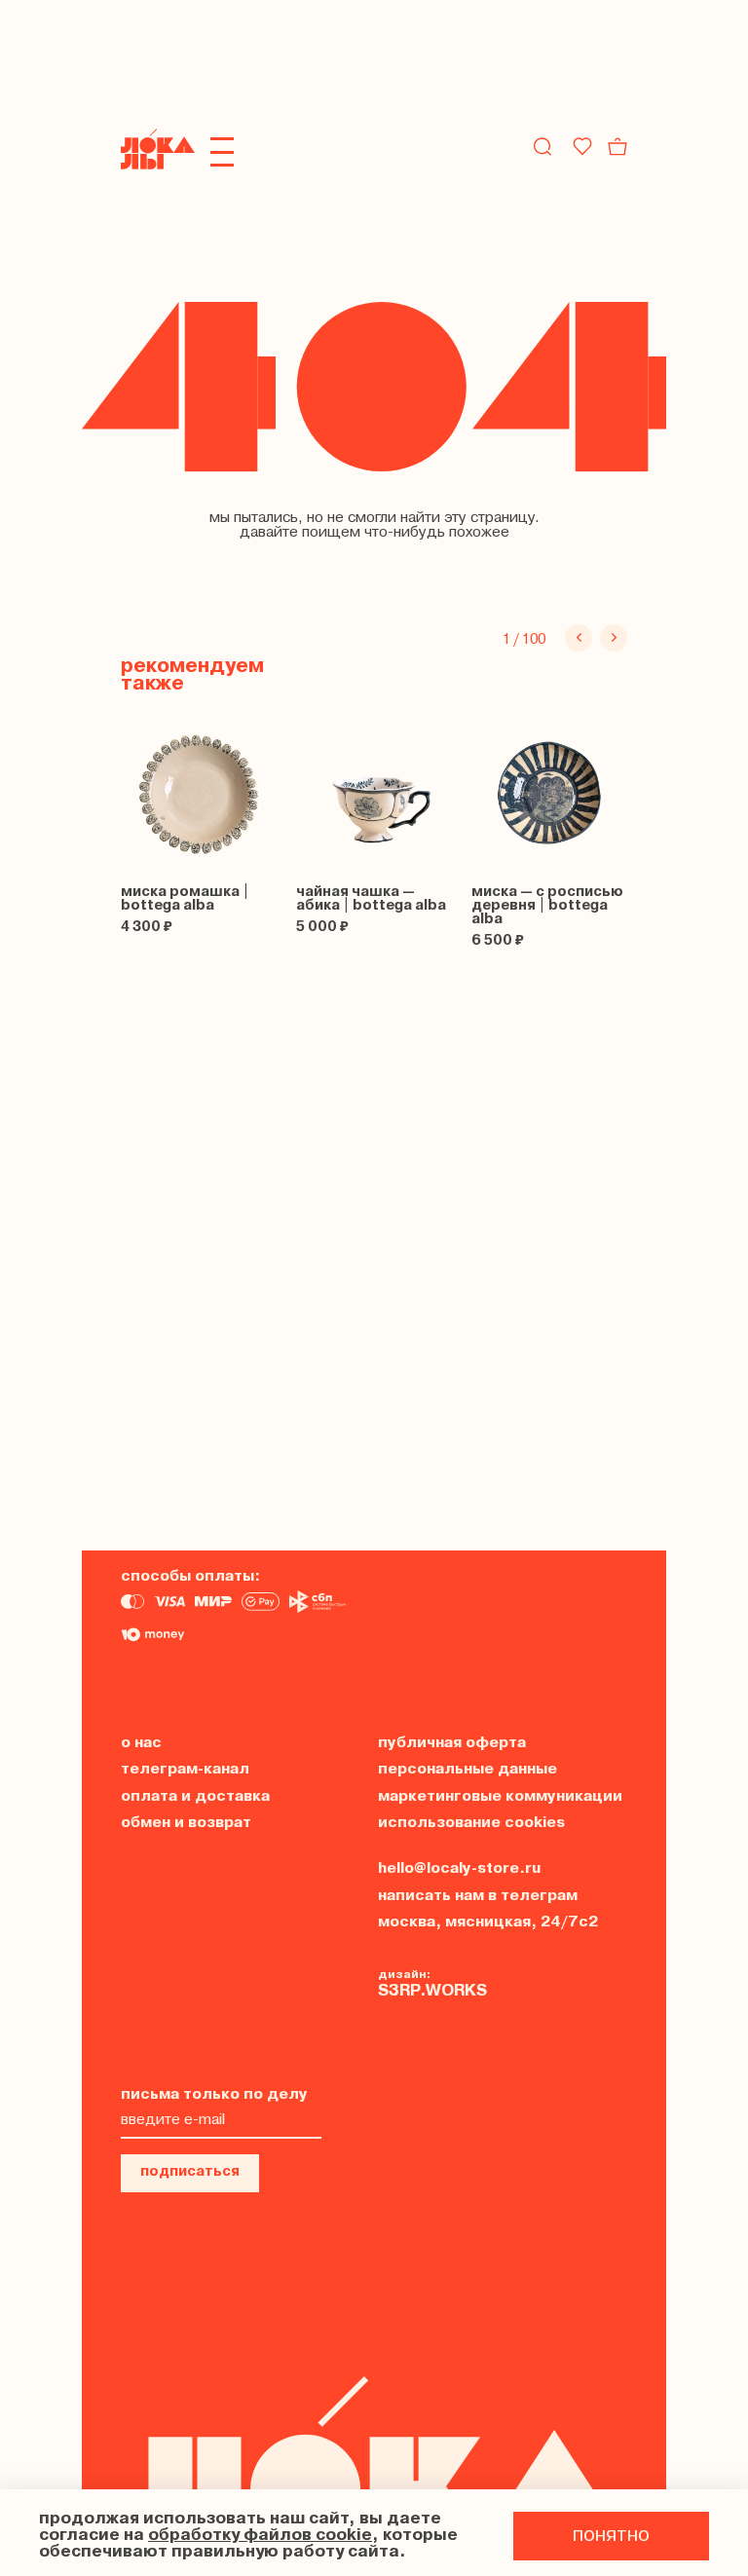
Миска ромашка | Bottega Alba (185, 899)
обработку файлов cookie (260, 2536)
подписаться (190, 2172)
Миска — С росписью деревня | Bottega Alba (547, 906)
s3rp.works (432, 1991)
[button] (579, 638)
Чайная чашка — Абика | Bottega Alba (371, 899)
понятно (611, 2536)
